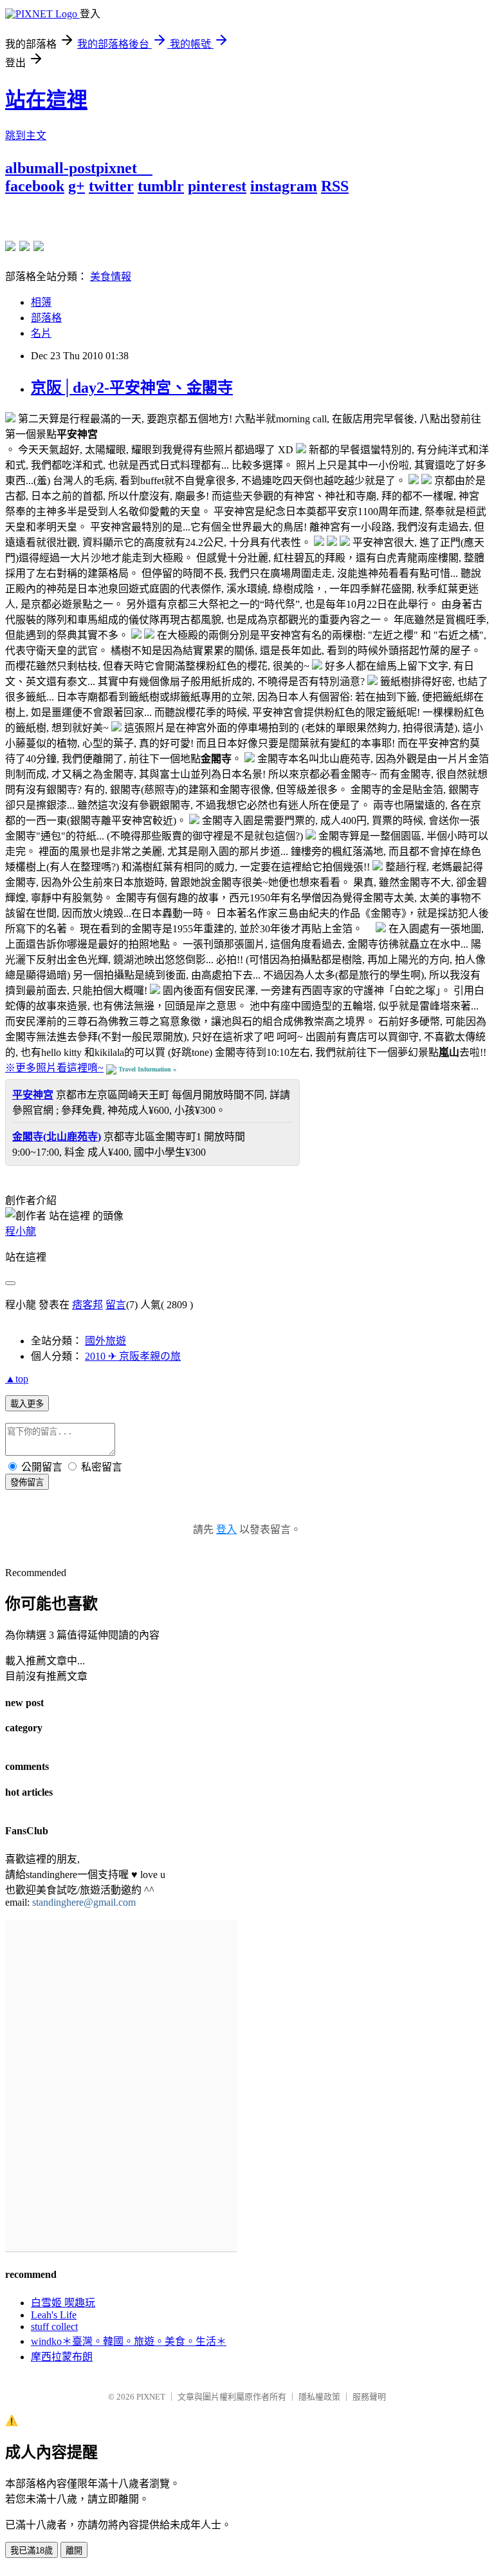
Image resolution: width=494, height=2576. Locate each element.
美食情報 (111, 277)
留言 (116, 1305)
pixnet (116, 168)
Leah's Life (54, 2315)
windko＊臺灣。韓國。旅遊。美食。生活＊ (129, 2341)
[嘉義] (24, 246)
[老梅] (10, 246)
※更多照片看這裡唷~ (54, 1068)
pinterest (217, 186)
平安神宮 (33, 1095)
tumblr (161, 186)
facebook (35, 186)
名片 (41, 333)
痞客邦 (87, 1305)
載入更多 (27, 1404)
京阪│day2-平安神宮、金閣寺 (132, 388)
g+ (77, 186)
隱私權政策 (319, 2397)
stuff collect (54, 2327)
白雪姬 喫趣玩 (63, 2303)
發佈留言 (27, 1482)
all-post (71, 168)
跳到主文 (26, 136)
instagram (284, 186)
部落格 (46, 318)
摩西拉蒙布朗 (62, 2357)
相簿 (41, 302)
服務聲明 (369, 2397)
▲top (17, 1379)
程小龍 (21, 1231)
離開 (74, 2551)
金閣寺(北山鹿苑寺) (57, 1137)
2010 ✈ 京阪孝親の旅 (133, 1356)
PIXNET (151, 2397)
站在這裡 (46, 100)
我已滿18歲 (32, 2551)
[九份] (39, 246)
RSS (335, 186)
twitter (111, 186)
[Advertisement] (156, 214)
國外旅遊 (105, 1341)
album (26, 168)
